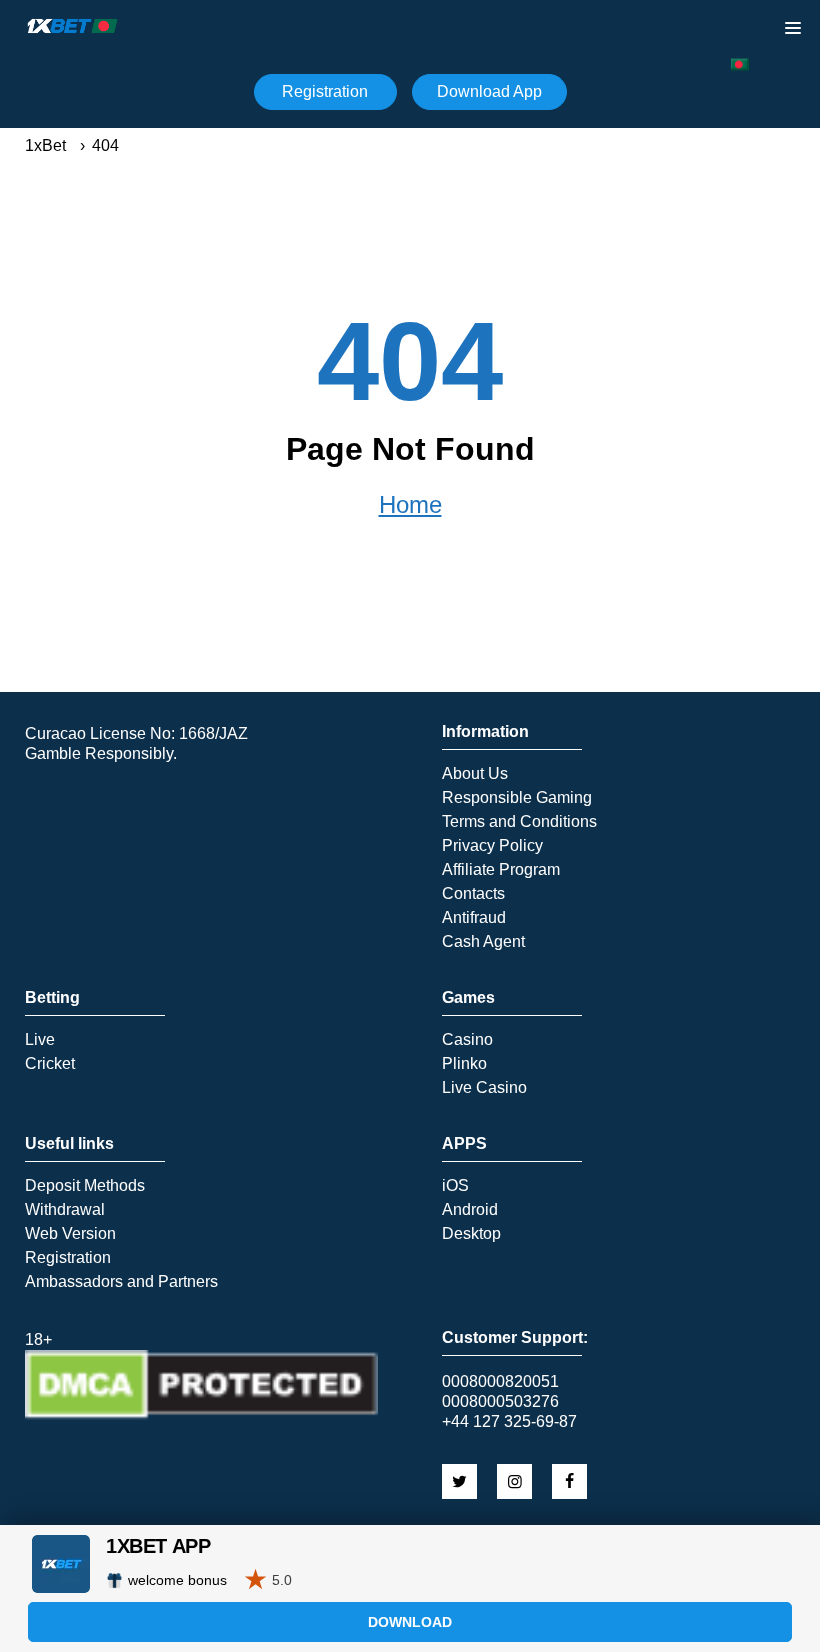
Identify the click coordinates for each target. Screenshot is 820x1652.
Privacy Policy (492, 846)
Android (470, 1210)
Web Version (70, 1234)
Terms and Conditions (519, 822)
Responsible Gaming (517, 798)
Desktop (471, 1234)
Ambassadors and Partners (121, 1282)
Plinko (464, 1064)
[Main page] (73, 26)
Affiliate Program (501, 870)
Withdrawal (65, 1210)
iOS (455, 1186)
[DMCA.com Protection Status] (201, 1414)
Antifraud (474, 918)
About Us (475, 774)
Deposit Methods (85, 1186)
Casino (467, 1040)
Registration (325, 91)
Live (40, 1040)
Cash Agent (483, 942)
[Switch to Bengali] (740, 64)
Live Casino (484, 1088)
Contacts (473, 894)
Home (410, 505)
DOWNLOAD (410, 1622)
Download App (489, 91)
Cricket (50, 1064)
